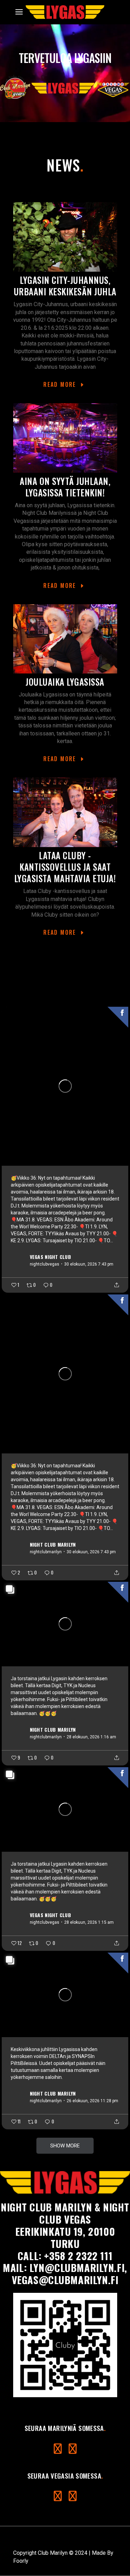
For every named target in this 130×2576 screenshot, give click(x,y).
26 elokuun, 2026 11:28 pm (92, 2101)
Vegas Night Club (50, 1256)
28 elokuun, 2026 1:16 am (91, 1737)
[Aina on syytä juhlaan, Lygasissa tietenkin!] (65, 438)
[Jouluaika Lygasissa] (65, 639)
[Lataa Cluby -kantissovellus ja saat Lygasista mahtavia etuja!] (65, 812)
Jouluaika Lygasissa (65, 682)
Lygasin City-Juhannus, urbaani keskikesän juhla (65, 286)
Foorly (21, 2561)
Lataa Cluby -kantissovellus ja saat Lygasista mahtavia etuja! (65, 867)
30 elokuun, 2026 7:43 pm (89, 1264)
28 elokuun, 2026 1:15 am (89, 1922)
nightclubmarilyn (46, 1552)
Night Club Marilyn (53, 1544)
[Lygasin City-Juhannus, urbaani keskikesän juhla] (65, 237)
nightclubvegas (45, 1264)
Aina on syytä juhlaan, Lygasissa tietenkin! (65, 487)
